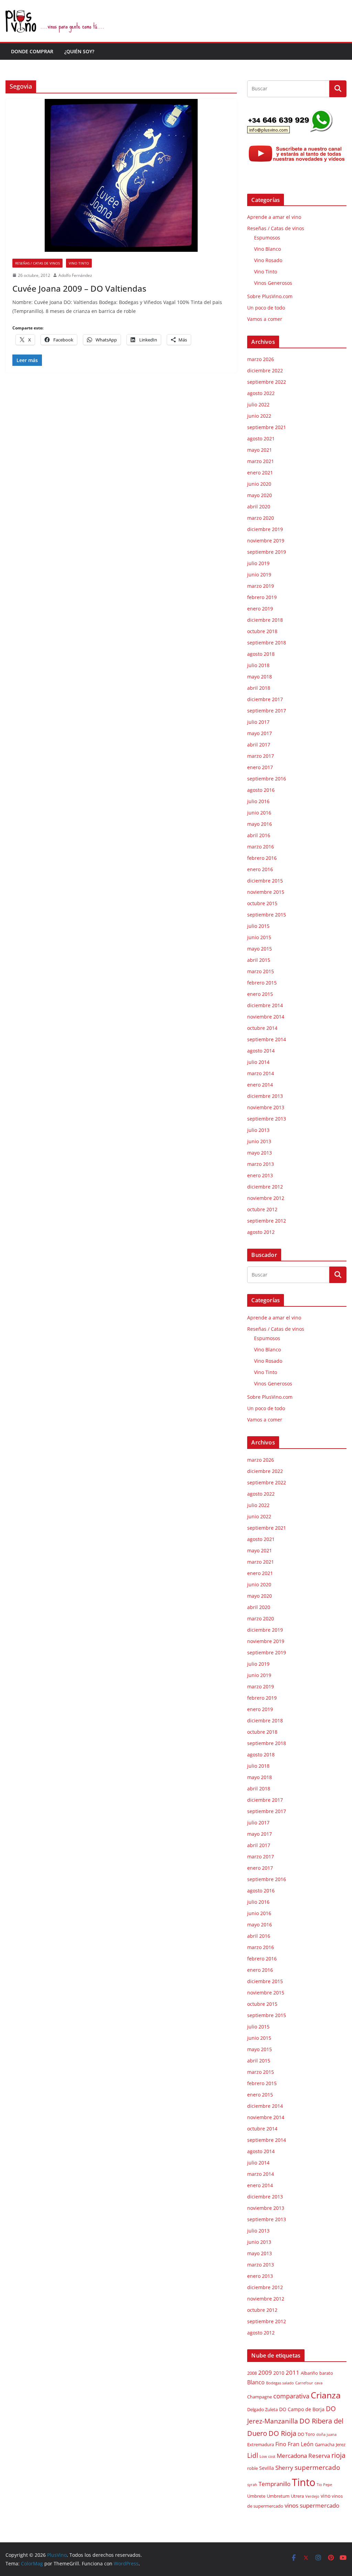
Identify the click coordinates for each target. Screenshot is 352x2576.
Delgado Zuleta (262, 2410)
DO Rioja (282, 2433)
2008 (252, 2373)
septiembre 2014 (267, 1039)
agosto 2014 (261, 1051)
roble (252, 2468)
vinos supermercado (312, 2505)
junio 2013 (259, 1141)
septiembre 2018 (267, 643)
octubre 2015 (262, 903)
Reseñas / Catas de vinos (37, 263)
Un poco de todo (266, 308)
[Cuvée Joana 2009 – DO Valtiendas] (121, 175)
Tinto (304, 2482)
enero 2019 (260, 609)
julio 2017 (258, 722)
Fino (281, 2444)
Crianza (326, 2395)
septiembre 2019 (267, 552)
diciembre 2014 (265, 1005)
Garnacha (325, 2445)
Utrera (297, 2496)
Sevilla (267, 2468)
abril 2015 (259, 960)
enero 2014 (260, 1085)
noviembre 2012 (266, 1198)
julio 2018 (258, 665)
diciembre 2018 (265, 620)
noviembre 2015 (266, 892)
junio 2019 (259, 575)
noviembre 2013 (266, 1107)
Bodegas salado (280, 2383)
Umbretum (278, 2496)
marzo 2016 (261, 847)
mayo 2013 (260, 1153)
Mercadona (292, 2456)
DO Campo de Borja (302, 2409)
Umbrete (256, 2496)
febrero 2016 (262, 858)
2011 (293, 2372)
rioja (338, 2455)
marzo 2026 (261, 359)
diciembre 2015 (265, 881)
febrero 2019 (262, 597)
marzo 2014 (261, 1073)
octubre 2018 (262, 631)
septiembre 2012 (267, 1221)
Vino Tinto (79, 263)
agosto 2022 (261, 393)
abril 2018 (259, 688)
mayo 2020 (260, 495)
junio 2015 (259, 937)
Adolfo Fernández (75, 275)
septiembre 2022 (267, 382)
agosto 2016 (261, 790)
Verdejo (312, 2496)
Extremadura (261, 2445)
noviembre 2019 (266, 541)
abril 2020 (259, 507)
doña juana (326, 2434)
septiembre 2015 (267, 915)
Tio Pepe (324, 2485)
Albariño (309, 2373)
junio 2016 (259, 813)
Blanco (256, 2382)
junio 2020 (259, 484)
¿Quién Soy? (79, 51)
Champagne (260, 2397)
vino (326, 2496)
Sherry (284, 2467)
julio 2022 (258, 404)
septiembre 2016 (267, 779)
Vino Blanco (267, 249)
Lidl (253, 2455)
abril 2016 (259, 835)
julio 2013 (258, 1130)
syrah (252, 2485)
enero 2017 (260, 767)
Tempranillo (274, 2484)
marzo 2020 (261, 518)
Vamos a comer (265, 319)
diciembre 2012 (265, 1187)
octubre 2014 (262, 1028)
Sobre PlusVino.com (270, 296)
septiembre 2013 (267, 1119)
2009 (265, 2372)
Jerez (341, 2445)
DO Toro (306, 2434)
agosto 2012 (261, 1232)
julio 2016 (258, 801)
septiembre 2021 (267, 427)
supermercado (317, 2467)
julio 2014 (258, 1062)
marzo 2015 (261, 971)
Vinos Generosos (273, 283)
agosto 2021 (261, 438)
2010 (279, 2373)
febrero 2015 (262, 983)
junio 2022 (259, 416)
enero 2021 (260, 473)
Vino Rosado (268, 260)
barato (326, 2373)
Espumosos (267, 238)
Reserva (319, 2455)
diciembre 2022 (265, 370)
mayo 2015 (260, 949)
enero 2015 (260, 994)
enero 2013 (260, 1175)
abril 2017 (259, 745)
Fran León (301, 2444)
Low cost (267, 2456)
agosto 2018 (261, 654)
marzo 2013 (261, 1164)
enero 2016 (260, 869)
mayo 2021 (260, 450)
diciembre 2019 (265, 529)
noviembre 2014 (266, 1017)
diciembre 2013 (265, 1096)
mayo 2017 (260, 733)
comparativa (291, 2396)
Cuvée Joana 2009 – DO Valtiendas (79, 288)
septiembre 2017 (267, 711)
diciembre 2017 (265, 699)
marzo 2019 (261, 586)
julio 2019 (258, 563)
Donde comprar (32, 51)
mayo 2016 (260, 824)
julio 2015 (258, 926)
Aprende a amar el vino (274, 217)
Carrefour (304, 2383)
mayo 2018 (260, 677)
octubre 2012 (262, 1209)
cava (318, 2383)
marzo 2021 (261, 461)
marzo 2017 (261, 756)
